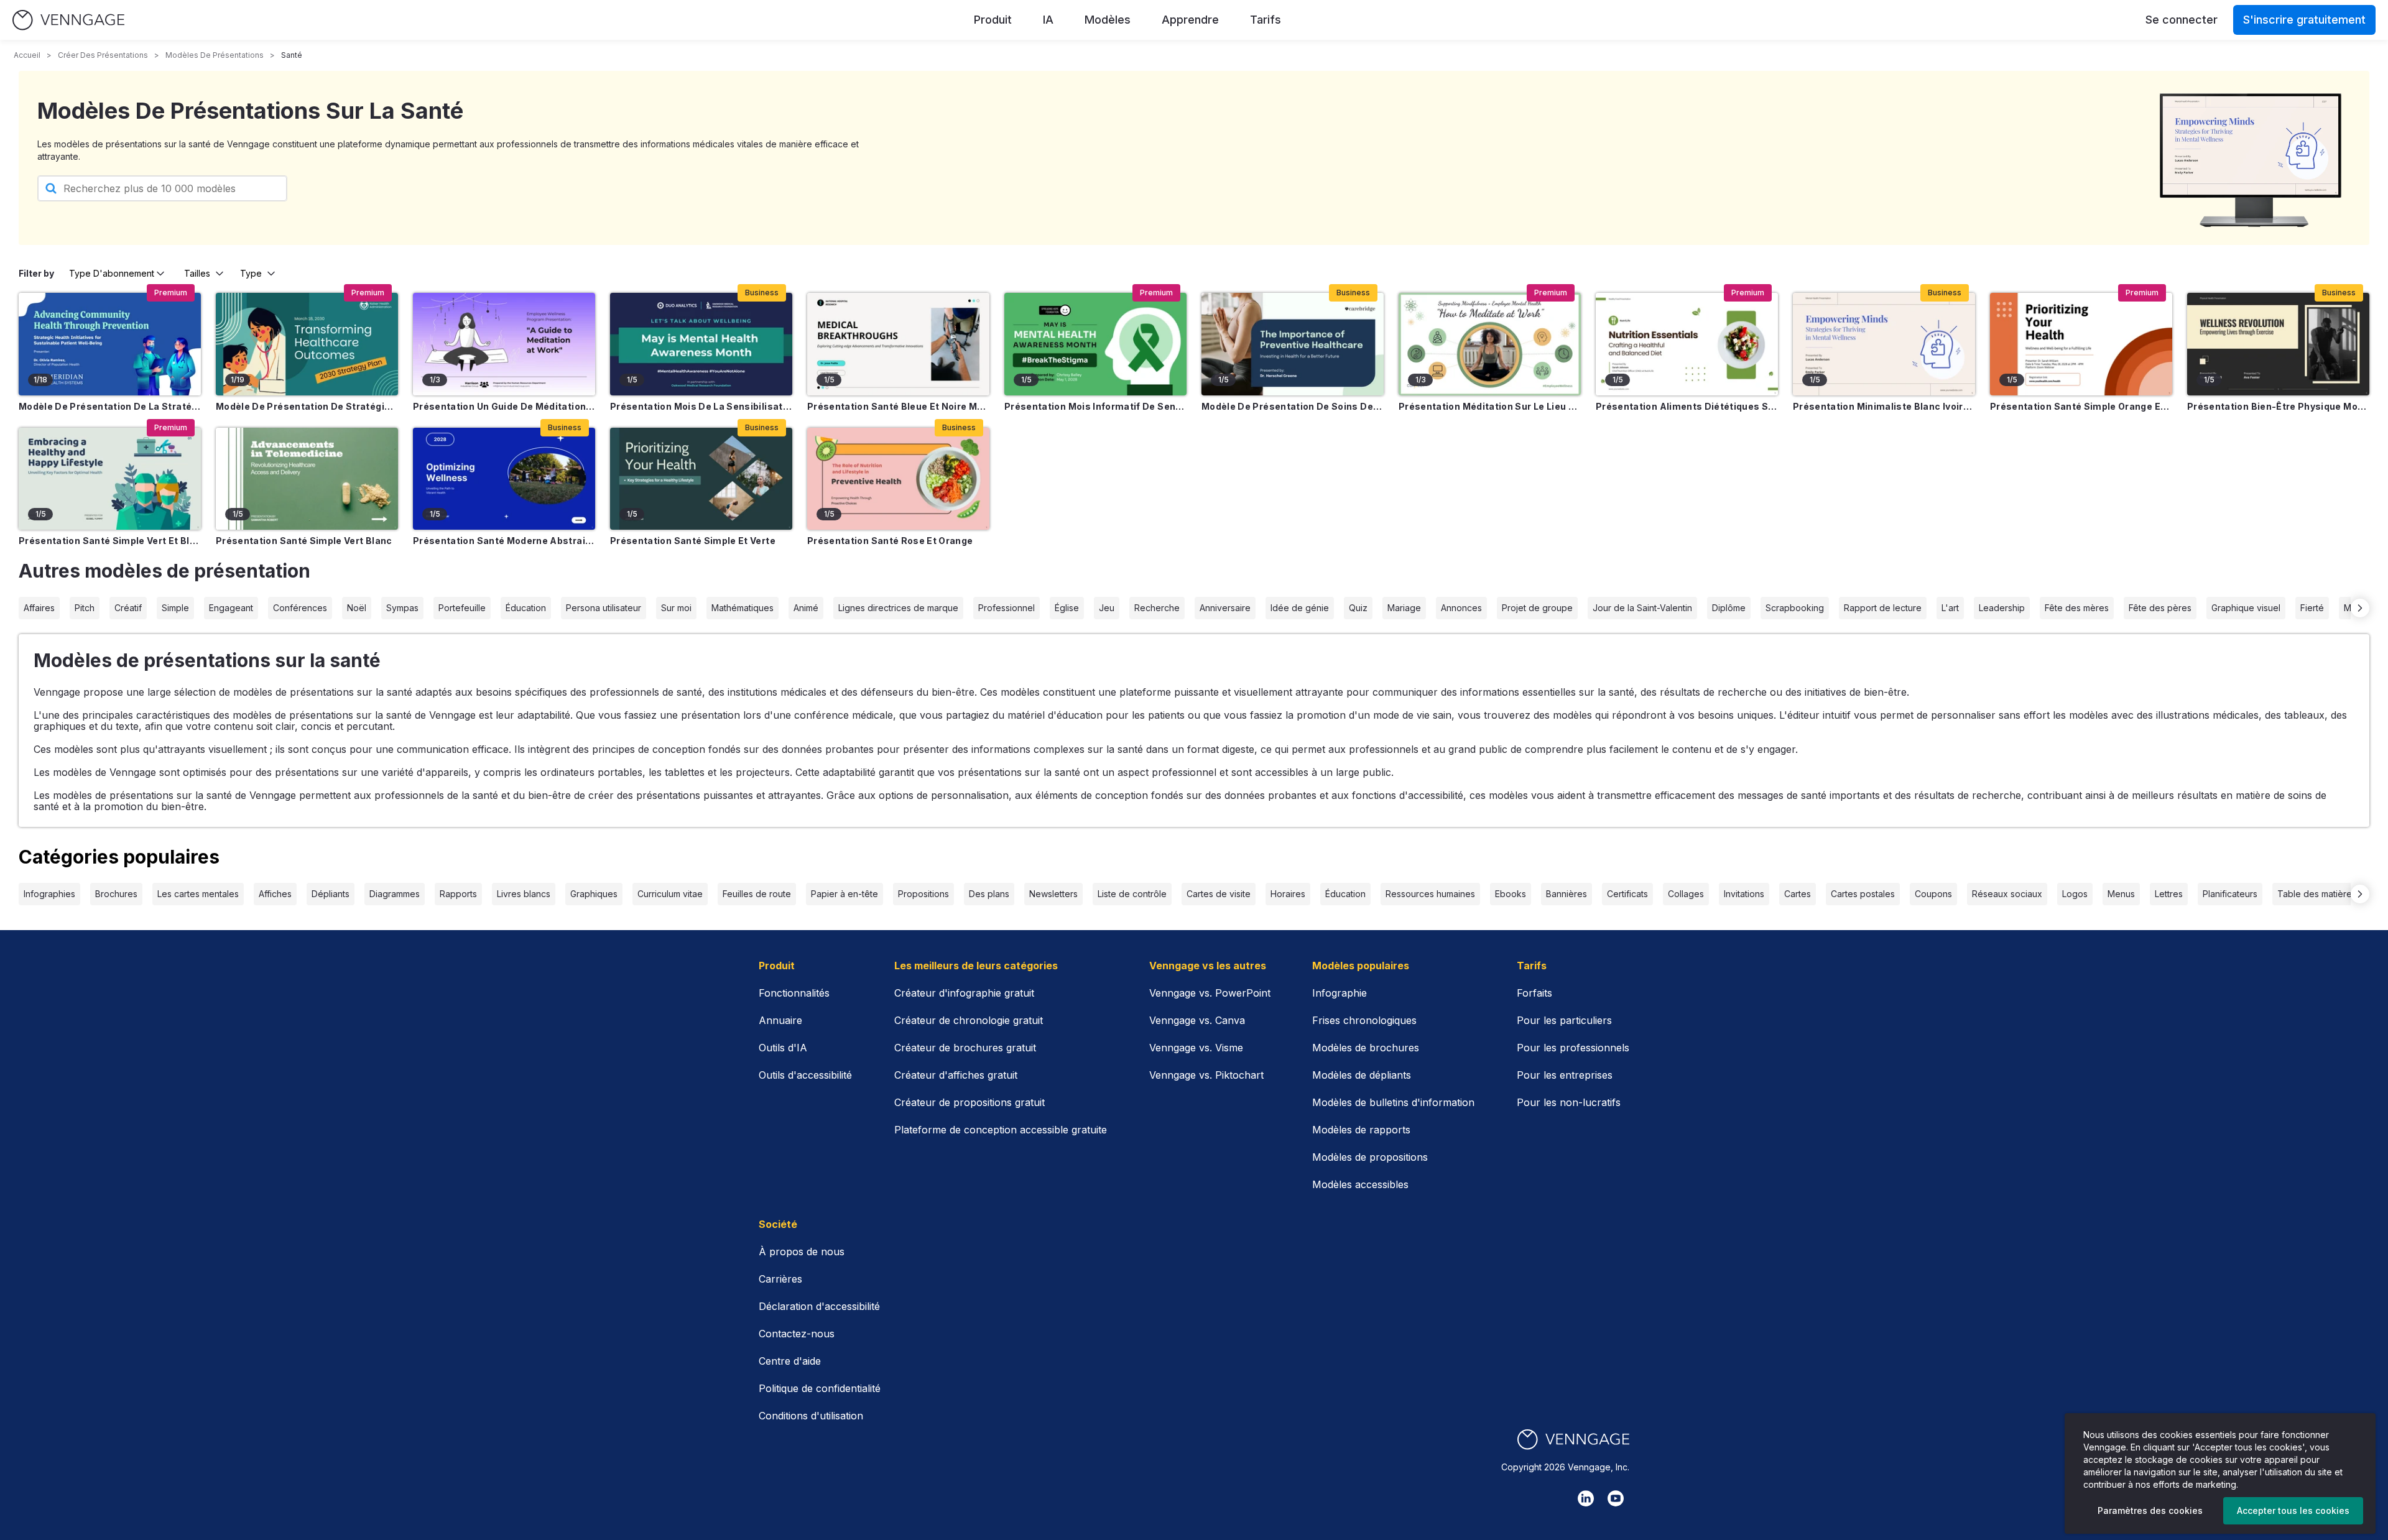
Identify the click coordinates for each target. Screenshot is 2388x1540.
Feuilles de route (757, 894)
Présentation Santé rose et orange (890, 541)
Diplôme (1729, 608)
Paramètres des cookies (2150, 1510)
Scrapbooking (1795, 608)
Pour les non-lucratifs (1569, 1102)
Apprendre (1190, 20)
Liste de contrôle (1132, 894)
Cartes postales (1863, 894)
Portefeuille (462, 608)
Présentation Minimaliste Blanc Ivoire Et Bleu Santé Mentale (1884, 406)
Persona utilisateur (604, 608)
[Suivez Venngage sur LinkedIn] (1586, 1498)
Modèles (1108, 20)
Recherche (1157, 608)
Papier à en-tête (845, 894)
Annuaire (780, 1020)
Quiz (1358, 608)
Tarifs (1266, 20)
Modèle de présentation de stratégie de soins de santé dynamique (307, 406)
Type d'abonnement (112, 273)
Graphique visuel (2246, 608)
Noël (357, 608)
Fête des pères (2160, 608)
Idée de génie (1300, 608)
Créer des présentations (103, 55)
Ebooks (1511, 894)
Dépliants (331, 894)
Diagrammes (395, 894)
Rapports (458, 894)
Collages (1686, 894)
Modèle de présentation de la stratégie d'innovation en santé (110, 406)
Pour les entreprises (1565, 1075)
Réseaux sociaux (2007, 894)
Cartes (1798, 894)
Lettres (2169, 894)
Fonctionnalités (794, 993)
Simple (175, 608)
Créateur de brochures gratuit (965, 1048)
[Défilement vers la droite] (2360, 608)
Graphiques (594, 894)
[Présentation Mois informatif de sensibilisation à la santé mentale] (1095, 344)
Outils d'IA (783, 1048)
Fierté (2312, 608)
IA (1048, 20)
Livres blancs (524, 894)
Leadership (2002, 608)
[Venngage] (1573, 1440)
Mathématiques (743, 608)
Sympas (402, 608)
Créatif (128, 608)
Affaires (39, 608)
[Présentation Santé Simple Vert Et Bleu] (110, 479)
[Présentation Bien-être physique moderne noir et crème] (2278, 344)
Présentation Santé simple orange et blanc (2081, 406)
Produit (993, 20)
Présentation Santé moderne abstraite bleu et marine (504, 541)
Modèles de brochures (1366, 1048)
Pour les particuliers (1564, 1020)
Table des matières (2317, 894)
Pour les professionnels (1573, 1048)
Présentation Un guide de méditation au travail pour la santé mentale (504, 406)
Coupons (1933, 894)
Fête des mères (2077, 608)
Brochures (116, 894)
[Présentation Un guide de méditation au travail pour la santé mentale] (504, 344)
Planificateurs (2230, 894)
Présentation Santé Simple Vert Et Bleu (110, 541)
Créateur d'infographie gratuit (964, 993)
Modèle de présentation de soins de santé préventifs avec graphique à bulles (1293, 406)
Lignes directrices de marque (898, 608)
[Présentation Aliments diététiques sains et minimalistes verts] (1687, 344)
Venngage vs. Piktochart (1206, 1075)
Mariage (1404, 608)
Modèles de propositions (1370, 1157)
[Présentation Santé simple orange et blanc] (2081, 344)
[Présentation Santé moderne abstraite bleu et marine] (504, 479)
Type (251, 273)
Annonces (1461, 608)
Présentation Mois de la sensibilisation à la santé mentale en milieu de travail (701, 406)
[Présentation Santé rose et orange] (898, 479)
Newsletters (1053, 894)
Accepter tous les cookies (2293, 1510)
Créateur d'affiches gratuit (956, 1075)
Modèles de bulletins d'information (1393, 1102)
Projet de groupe (1537, 608)
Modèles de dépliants (1362, 1075)
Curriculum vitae (670, 894)
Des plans (989, 894)
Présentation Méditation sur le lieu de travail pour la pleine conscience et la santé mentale (1490, 406)
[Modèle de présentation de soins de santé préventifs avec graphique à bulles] (1293, 344)
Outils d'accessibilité (805, 1075)
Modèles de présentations (215, 55)
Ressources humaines (1430, 894)
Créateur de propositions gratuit (970, 1102)
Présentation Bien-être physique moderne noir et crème (2278, 406)
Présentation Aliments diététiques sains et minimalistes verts (1687, 406)
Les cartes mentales (198, 894)
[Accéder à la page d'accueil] (68, 20)
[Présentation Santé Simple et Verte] (701, 479)
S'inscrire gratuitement (2304, 20)
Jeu (1107, 608)
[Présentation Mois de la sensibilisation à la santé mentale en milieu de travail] (701, 344)
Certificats (1627, 894)
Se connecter (2182, 20)
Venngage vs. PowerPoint (1210, 993)
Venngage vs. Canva (1197, 1020)
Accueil (27, 55)
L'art (1950, 608)
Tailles (197, 273)
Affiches (275, 894)
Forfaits (1534, 993)
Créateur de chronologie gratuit (969, 1020)
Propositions (923, 894)
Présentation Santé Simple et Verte (693, 541)
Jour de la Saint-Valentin (1642, 608)
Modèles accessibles (1360, 1184)
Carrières (780, 1279)
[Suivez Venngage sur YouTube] (1616, 1498)
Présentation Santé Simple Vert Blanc (304, 541)
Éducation (526, 608)
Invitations (1744, 894)
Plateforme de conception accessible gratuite (1001, 1130)
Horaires (1288, 894)
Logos (2075, 894)
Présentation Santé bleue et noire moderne (898, 406)
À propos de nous (802, 1252)
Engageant (231, 608)
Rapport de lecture (1883, 608)
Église (1067, 608)
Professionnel (1007, 608)
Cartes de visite (1219, 894)
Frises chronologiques (1364, 1020)
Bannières (1567, 894)
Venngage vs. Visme (1196, 1048)
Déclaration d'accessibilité (819, 1306)
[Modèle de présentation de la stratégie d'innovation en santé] (110, 344)
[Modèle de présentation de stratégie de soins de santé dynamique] (307, 344)
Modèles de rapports (1361, 1130)
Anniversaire (1225, 608)
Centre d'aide (790, 1361)
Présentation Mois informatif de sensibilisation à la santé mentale (1095, 406)
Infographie (1340, 993)
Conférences (300, 608)
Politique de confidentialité (820, 1388)
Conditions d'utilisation (811, 1416)
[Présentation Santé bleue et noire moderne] (898, 344)
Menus (2121, 894)
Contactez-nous (797, 1334)
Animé (806, 608)
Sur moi (676, 608)
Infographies (49, 894)
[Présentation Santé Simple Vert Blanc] (307, 479)
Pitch (85, 608)
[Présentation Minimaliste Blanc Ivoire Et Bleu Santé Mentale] (1884, 344)
